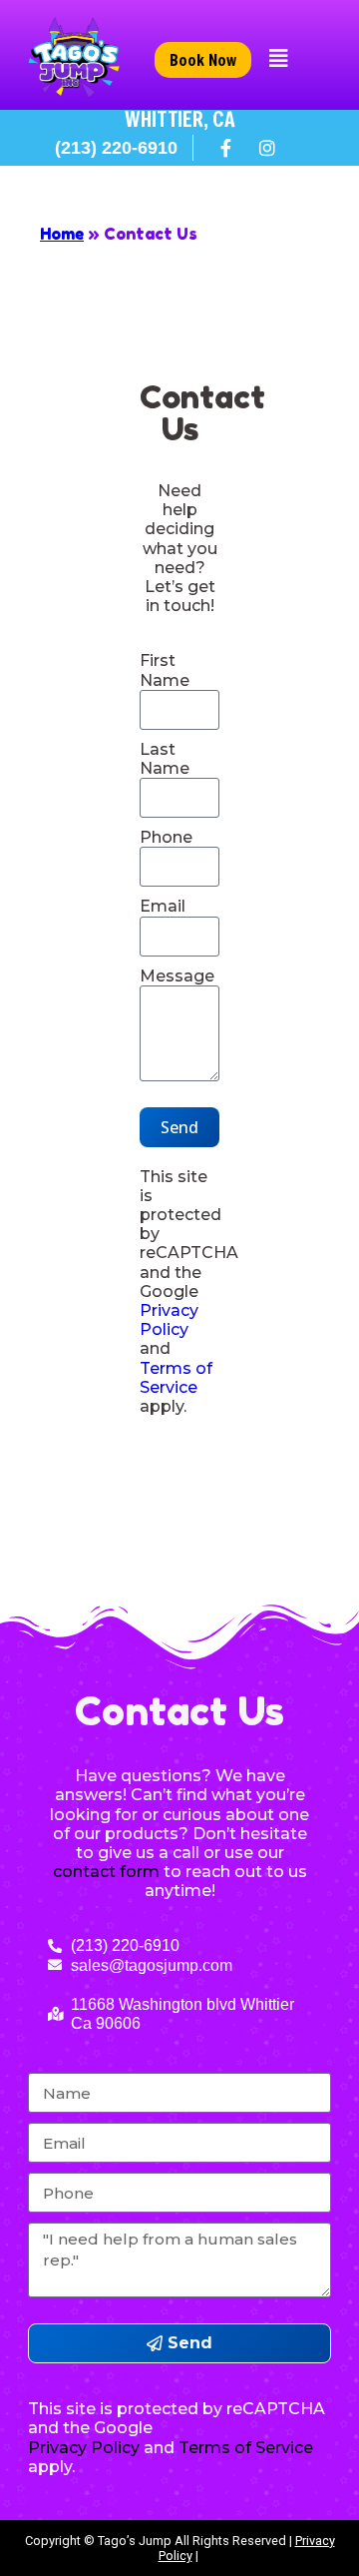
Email (163, 906)
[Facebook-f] (226, 148)
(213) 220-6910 (116, 148)
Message (177, 976)
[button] (279, 59)
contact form (106, 1872)
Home (62, 234)
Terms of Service (176, 1378)
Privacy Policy (169, 1320)
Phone (166, 837)
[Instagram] (267, 148)
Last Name (165, 759)
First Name (165, 670)
